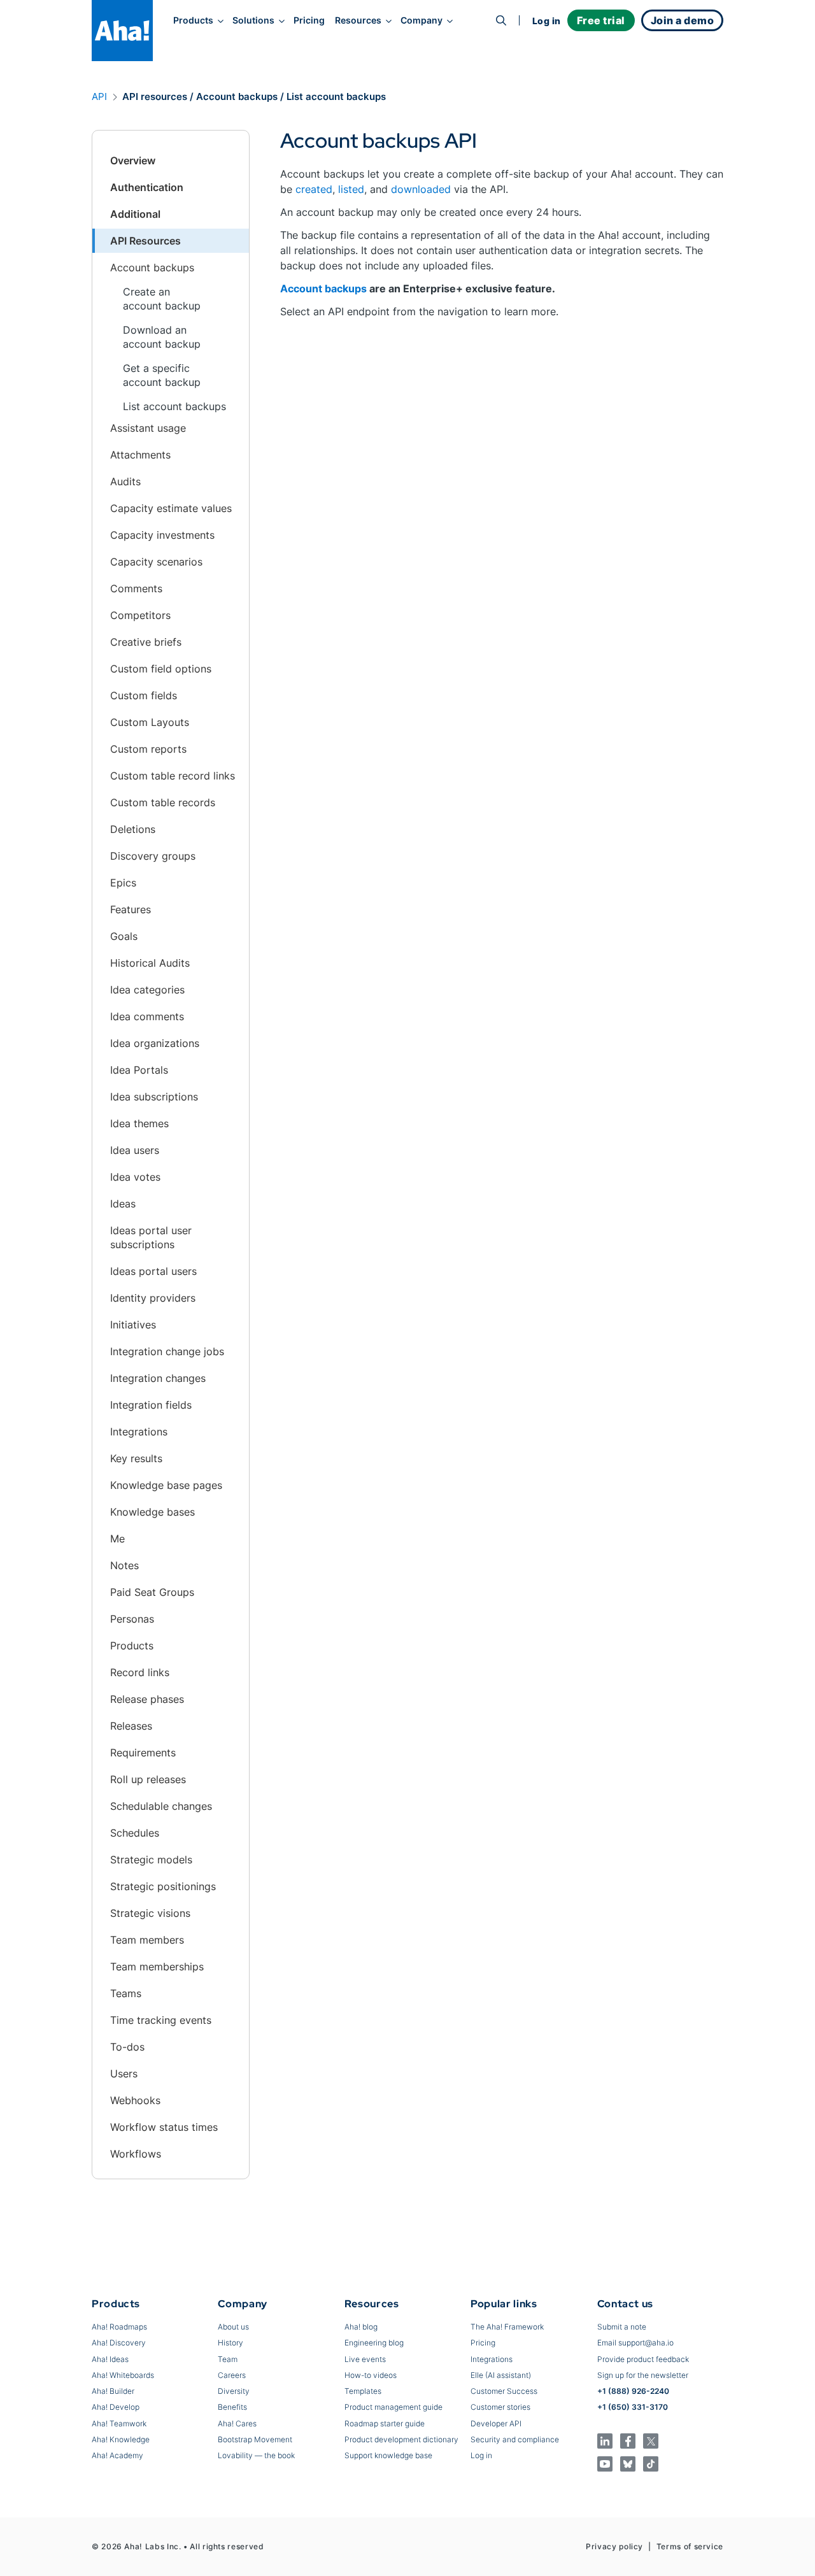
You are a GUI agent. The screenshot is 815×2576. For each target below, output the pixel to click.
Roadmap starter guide (385, 2423)
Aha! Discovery (119, 2343)
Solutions (253, 20)
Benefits (232, 2407)
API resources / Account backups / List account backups (254, 96)
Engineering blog (374, 2343)
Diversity (234, 2391)
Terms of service (690, 2546)
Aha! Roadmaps (119, 2327)
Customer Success (504, 2391)
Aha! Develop (116, 2407)
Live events (365, 2359)
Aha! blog (361, 2327)
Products (193, 20)
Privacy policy (614, 2546)
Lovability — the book (256, 2455)
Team (228, 2359)
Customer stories (500, 2407)
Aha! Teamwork (119, 2423)
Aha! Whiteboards (123, 2375)
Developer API (496, 2423)
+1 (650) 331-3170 (633, 2407)
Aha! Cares (237, 2423)
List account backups (174, 406)
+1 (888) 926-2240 (633, 2391)
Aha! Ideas (110, 2359)
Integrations (492, 2359)
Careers (232, 2375)
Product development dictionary (401, 2439)
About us (233, 2327)
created (314, 189)
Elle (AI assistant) (501, 2375)
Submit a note (622, 2327)
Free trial (601, 20)
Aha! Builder (113, 2391)
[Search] (501, 20)
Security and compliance (515, 2439)
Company (422, 20)
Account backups (323, 288)
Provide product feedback (643, 2359)
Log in (547, 21)
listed (351, 189)
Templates (363, 2391)
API (99, 96)
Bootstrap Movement (255, 2439)
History (230, 2343)
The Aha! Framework (507, 2327)
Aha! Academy (117, 2455)
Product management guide (393, 2407)
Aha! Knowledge (121, 2439)
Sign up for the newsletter (643, 2375)
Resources (358, 20)
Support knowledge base (388, 2455)
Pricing (309, 20)
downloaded (421, 189)
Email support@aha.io (635, 2343)
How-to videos (371, 2375)
